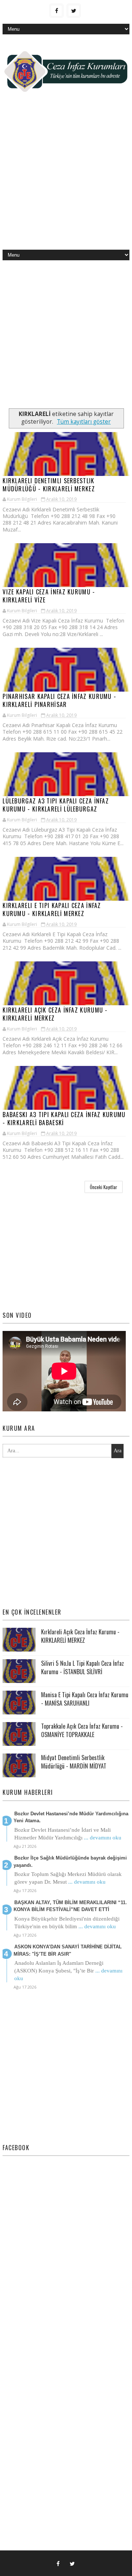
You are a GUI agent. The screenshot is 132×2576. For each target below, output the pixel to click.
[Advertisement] (66, 177)
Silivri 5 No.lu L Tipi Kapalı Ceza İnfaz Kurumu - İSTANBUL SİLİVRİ (82, 1667)
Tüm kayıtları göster (84, 422)
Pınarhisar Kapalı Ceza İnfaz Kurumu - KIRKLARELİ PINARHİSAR (59, 700)
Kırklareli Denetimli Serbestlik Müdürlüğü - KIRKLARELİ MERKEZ (49, 485)
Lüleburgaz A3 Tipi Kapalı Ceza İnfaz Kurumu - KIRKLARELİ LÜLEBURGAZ (56, 805)
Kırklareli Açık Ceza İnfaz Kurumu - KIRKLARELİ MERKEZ (55, 1014)
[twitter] (74, 11)
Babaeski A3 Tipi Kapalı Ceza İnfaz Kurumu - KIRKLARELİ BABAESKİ (64, 1119)
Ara (118, 1451)
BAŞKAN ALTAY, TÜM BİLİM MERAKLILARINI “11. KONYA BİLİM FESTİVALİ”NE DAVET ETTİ (70, 1906)
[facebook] (56, 11)
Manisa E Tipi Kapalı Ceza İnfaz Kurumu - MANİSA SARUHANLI (85, 1699)
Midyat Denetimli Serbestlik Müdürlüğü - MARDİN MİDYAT (74, 1762)
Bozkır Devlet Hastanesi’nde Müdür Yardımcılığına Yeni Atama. (71, 1817)
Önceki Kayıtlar (104, 1187)
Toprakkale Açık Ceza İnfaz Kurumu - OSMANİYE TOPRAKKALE (82, 1730)
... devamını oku (103, 1838)
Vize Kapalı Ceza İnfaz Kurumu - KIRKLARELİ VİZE (49, 596)
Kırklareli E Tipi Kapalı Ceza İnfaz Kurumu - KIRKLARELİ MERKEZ (52, 909)
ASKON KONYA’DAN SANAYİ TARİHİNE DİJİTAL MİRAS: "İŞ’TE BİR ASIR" (68, 1950)
